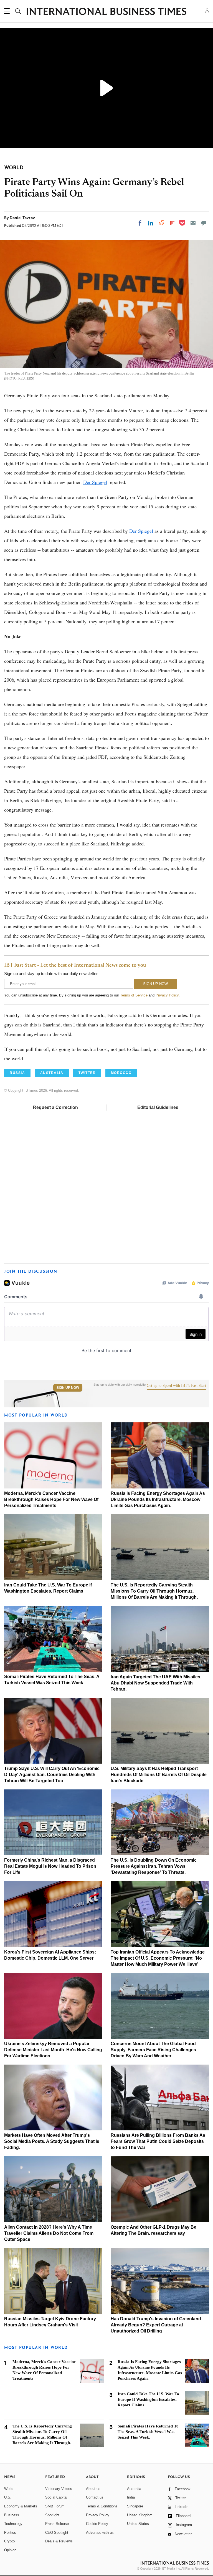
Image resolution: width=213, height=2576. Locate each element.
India (131, 2497)
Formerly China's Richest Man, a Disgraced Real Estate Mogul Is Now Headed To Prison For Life (50, 1866)
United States (138, 2524)
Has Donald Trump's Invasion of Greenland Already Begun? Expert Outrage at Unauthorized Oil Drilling (156, 2325)
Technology (13, 2524)
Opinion (10, 2550)
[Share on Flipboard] (172, 223)
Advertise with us (100, 2533)
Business (12, 2515)
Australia (134, 2489)
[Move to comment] (204, 223)
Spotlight (52, 2515)
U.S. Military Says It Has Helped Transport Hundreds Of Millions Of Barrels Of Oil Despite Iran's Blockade (159, 1775)
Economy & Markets (21, 2506)
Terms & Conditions (102, 2506)
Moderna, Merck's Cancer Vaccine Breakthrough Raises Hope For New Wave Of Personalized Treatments (51, 1499)
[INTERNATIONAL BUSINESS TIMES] (106, 12)
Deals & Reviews (59, 2541)
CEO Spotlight (57, 2533)
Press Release (57, 2524)
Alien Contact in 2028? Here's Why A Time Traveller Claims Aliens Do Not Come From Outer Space (49, 2233)
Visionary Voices (59, 2489)
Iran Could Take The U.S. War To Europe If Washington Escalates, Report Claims (148, 2399)
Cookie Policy (97, 2524)
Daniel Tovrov (22, 218)
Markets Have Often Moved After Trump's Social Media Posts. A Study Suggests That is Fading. (52, 2141)
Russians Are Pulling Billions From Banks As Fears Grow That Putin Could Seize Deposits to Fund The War (158, 2141)
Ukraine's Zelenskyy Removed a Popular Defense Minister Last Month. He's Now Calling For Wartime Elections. (53, 2050)
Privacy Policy (167, 995)
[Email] (193, 223)
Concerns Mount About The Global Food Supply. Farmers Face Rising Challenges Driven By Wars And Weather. (153, 2050)
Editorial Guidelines (158, 1107)
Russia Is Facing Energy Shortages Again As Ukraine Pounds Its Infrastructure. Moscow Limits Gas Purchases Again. (158, 1499)
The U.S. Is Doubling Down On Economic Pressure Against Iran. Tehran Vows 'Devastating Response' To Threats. (154, 1866)
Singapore (135, 2506)
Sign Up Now (68, 1388)
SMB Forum (55, 2506)
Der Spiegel (95, 482)
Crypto (9, 2541)
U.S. (8, 2497)
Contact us (95, 2497)
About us (93, 2489)
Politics (10, 2533)
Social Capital (56, 2497)
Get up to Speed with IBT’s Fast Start (176, 1386)
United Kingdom (140, 2515)
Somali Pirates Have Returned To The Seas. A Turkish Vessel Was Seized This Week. (148, 2432)
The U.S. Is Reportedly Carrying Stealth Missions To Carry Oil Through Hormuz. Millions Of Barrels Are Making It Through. (154, 1591)
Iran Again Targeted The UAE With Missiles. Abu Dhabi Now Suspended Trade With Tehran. (156, 1683)
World (9, 2489)
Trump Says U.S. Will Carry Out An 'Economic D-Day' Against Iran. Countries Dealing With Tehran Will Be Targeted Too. (52, 1775)
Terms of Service (134, 995)
